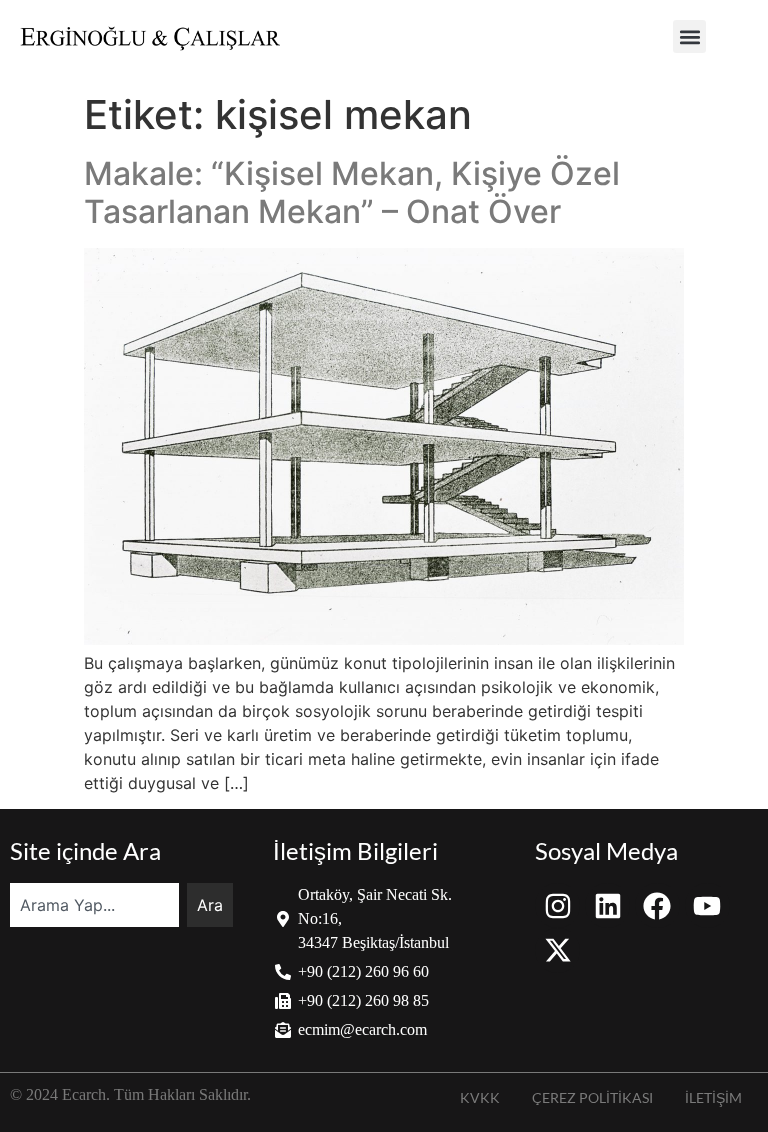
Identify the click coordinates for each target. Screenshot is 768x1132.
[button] (689, 36)
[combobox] (94, 905)
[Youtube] (707, 905)
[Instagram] (557, 905)
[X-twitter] (557, 950)
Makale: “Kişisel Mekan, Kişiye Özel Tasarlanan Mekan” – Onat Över (352, 192)
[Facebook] (657, 905)
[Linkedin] (607, 905)
